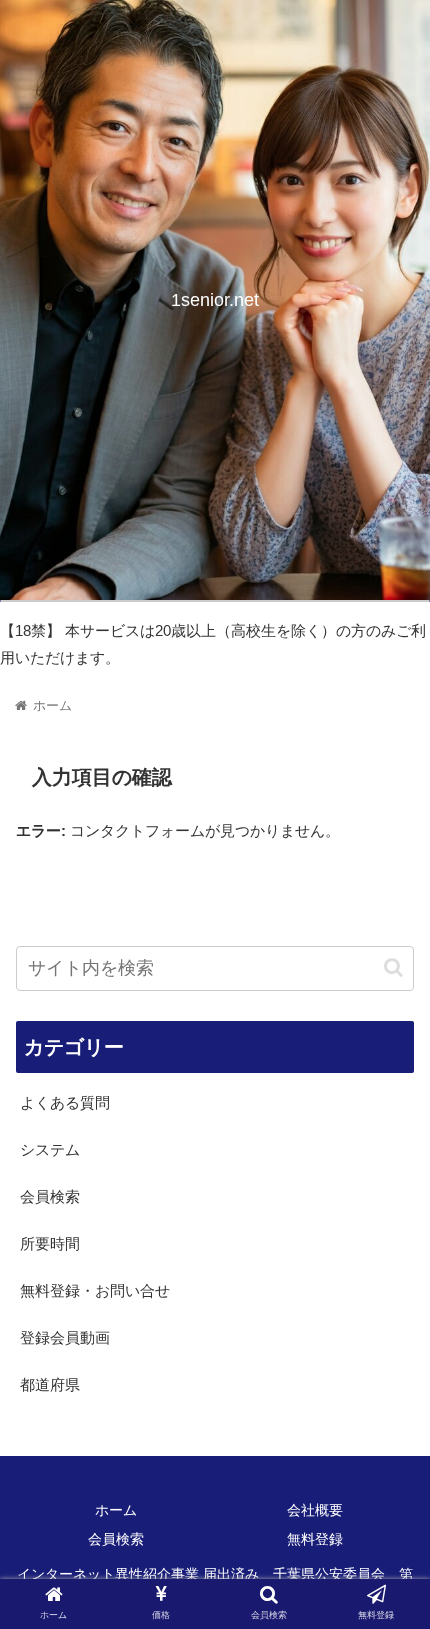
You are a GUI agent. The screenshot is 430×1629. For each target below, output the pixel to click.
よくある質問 (65, 1102)
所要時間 (50, 1243)
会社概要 (315, 1510)
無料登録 (315, 1539)
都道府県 (50, 1384)
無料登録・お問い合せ (95, 1290)
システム (50, 1149)
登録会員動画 (65, 1337)
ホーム (116, 1510)
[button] (393, 967)
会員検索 (50, 1196)
